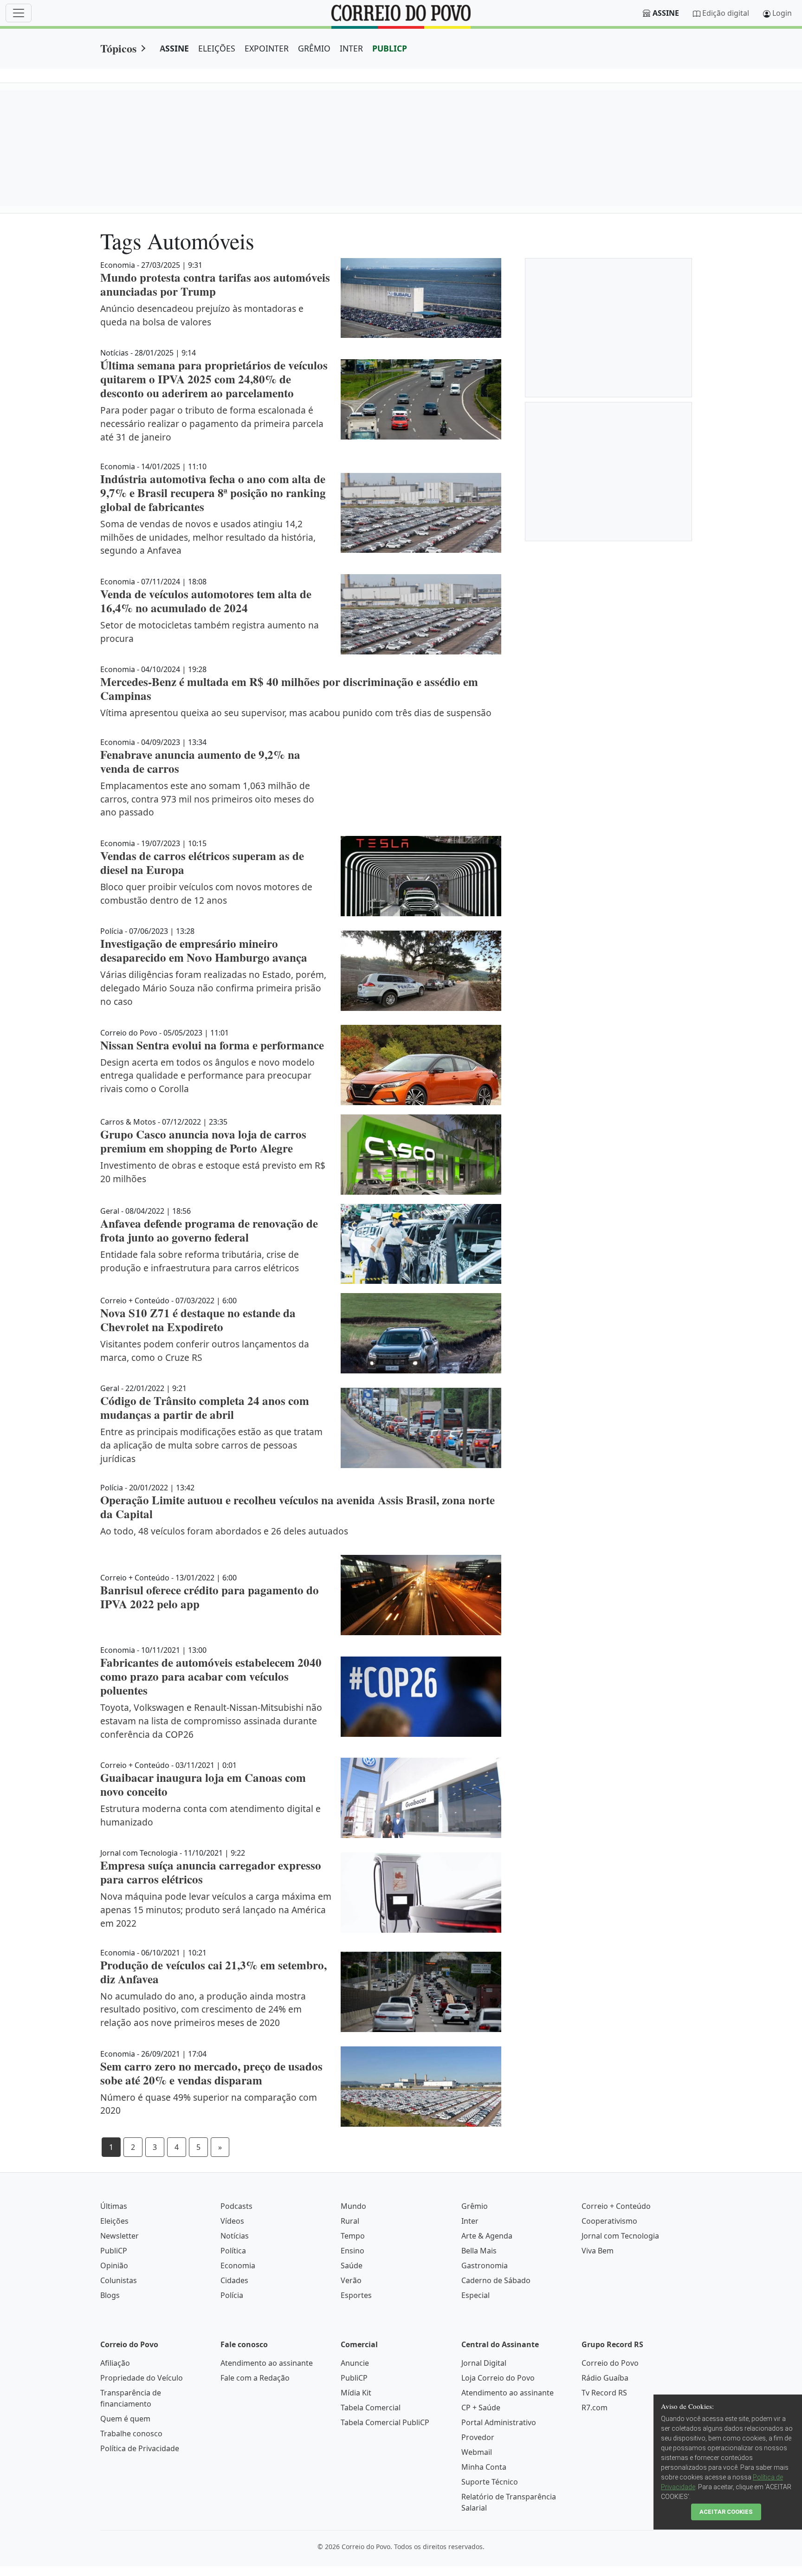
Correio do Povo (610, 2363)
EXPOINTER (267, 48)
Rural (350, 2221)
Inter (470, 2221)
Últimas (114, 2206)
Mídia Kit (356, 2393)
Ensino (352, 2251)
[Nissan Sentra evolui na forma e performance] (421, 1065)
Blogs (110, 2295)
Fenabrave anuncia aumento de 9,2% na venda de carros (200, 761)
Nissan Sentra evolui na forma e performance (212, 1045)
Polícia (232, 2295)
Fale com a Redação (255, 2378)
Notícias (235, 2236)
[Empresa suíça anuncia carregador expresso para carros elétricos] (421, 1892)
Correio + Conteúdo (616, 2206)
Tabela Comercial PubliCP (385, 2422)
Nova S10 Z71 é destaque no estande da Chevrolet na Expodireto (198, 1320)
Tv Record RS (604, 2393)
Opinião (114, 2265)
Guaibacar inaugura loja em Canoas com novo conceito (203, 1784)
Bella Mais (479, 2251)
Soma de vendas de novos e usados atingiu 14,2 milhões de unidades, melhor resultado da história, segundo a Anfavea (208, 537)
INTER (351, 48)
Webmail (477, 2452)
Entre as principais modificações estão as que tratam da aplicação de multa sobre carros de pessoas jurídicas (211, 1445)
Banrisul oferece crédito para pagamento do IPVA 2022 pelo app (210, 1597)
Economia (238, 2265)
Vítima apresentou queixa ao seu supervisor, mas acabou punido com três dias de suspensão (296, 713)
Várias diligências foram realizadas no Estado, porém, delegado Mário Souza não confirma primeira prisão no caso (213, 988)
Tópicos (118, 48)
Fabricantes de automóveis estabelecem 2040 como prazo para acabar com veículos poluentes (211, 1676)
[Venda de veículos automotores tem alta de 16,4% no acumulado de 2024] (421, 614)
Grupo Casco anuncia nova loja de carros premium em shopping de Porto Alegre (203, 1141)
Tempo (353, 2236)
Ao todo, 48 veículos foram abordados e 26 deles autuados (224, 1531)
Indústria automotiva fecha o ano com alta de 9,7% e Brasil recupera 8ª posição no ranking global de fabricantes (213, 493)
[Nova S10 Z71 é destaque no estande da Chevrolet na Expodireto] (421, 1333)
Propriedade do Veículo (142, 2378)
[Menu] (19, 13)
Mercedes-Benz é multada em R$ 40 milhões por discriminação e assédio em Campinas (289, 689)
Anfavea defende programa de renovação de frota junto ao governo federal (209, 1230)
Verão (351, 2280)
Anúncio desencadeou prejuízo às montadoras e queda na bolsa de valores (202, 315)
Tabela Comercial (371, 2408)
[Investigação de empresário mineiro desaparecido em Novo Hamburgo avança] (421, 971)
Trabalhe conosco (131, 2434)
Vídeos (232, 2221)
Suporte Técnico (490, 2482)
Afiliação (115, 2363)
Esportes (356, 2295)
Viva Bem (598, 2251)
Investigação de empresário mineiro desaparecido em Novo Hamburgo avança (204, 950)
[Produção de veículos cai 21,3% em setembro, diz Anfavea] (421, 1992)
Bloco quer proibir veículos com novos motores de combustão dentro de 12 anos (206, 893)
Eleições (114, 2221)
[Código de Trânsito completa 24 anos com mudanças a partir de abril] (421, 1428)
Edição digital (726, 13)
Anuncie (355, 2363)
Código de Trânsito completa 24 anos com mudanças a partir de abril (205, 1408)
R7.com (595, 2408)
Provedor (478, 2437)
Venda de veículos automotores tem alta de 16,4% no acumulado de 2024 (206, 601)
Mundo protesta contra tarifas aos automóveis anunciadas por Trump (215, 284)
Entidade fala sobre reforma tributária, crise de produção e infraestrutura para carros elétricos (200, 1261)
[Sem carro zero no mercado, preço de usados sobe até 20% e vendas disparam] (421, 2087)
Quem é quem (125, 2419)
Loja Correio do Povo (498, 2378)
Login (782, 13)
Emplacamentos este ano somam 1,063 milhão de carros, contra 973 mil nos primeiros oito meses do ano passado (207, 799)
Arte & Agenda (487, 2236)
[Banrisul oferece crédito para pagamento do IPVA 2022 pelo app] (421, 1595)
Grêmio (475, 2206)
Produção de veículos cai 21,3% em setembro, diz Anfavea (213, 1972)
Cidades (234, 2280)
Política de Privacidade (140, 2448)
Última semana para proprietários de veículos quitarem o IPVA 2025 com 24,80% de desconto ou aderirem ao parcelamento (214, 379)
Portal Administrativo (499, 2422)
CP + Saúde (481, 2408)
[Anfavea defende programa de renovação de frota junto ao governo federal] (421, 1244)
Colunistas (119, 2280)
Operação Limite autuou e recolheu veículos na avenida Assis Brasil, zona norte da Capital (298, 1507)
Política (233, 2251)
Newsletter (120, 2236)
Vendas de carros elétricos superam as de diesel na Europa (202, 863)
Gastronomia (485, 2265)
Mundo (353, 2206)
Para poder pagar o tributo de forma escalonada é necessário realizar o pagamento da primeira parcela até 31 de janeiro (212, 424)
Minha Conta (484, 2467)
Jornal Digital (484, 2363)
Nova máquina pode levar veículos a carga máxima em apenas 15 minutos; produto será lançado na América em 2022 (216, 1910)
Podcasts (236, 2206)
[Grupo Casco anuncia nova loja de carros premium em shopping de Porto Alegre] (421, 1155)
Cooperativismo (609, 2221)
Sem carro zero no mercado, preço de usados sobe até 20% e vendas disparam (211, 2073)
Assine (666, 13)
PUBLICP (390, 48)
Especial (475, 2295)
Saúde (352, 2265)
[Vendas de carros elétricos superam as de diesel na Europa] (421, 876)
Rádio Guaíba (605, 2378)
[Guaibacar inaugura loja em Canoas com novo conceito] (421, 1798)
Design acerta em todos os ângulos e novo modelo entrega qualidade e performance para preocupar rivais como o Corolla (207, 1076)
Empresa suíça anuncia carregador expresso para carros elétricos (211, 1872)
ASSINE (174, 48)
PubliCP (114, 2251)
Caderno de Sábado (496, 2280)
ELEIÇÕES (217, 48)
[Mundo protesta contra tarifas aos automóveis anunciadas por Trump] (421, 298)
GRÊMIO (314, 48)
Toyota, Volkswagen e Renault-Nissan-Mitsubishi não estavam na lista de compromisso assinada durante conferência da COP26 (211, 1721)
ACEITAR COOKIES (726, 2512)
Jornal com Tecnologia (620, 2236)
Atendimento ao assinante (267, 2363)
